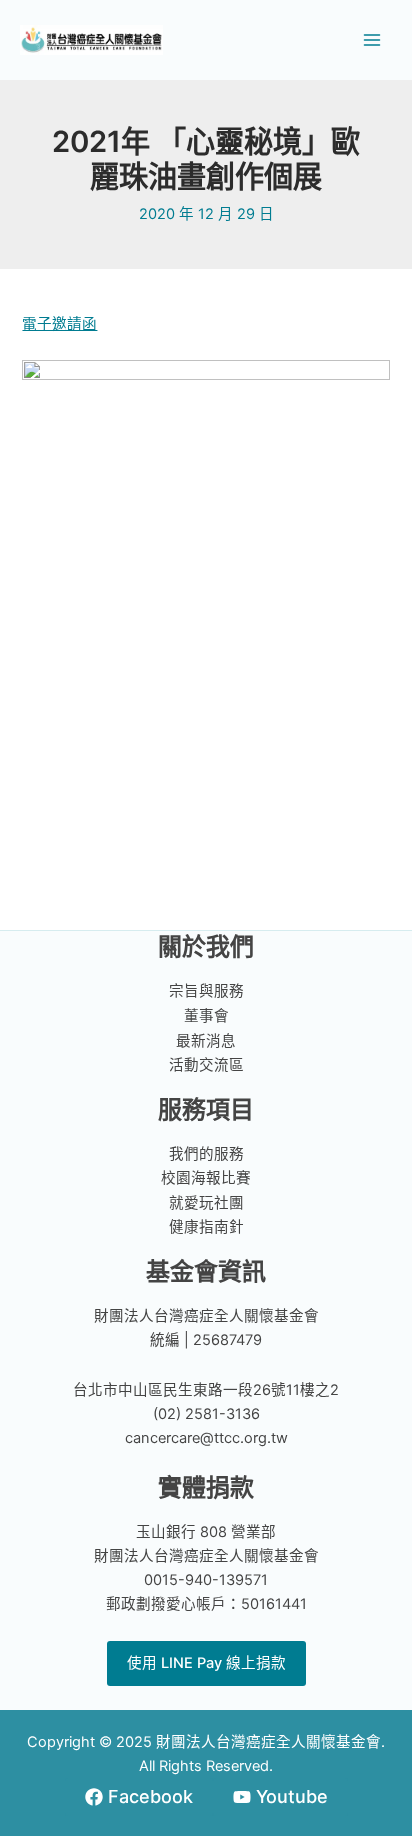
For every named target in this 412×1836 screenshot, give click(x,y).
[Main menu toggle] (372, 40)
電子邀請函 (59, 324)
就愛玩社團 (206, 1203)
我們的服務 (206, 1154)
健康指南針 (206, 1227)
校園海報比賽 (206, 1178)
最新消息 (206, 1041)
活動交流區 (206, 1065)
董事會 (206, 1016)
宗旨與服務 (206, 991)
